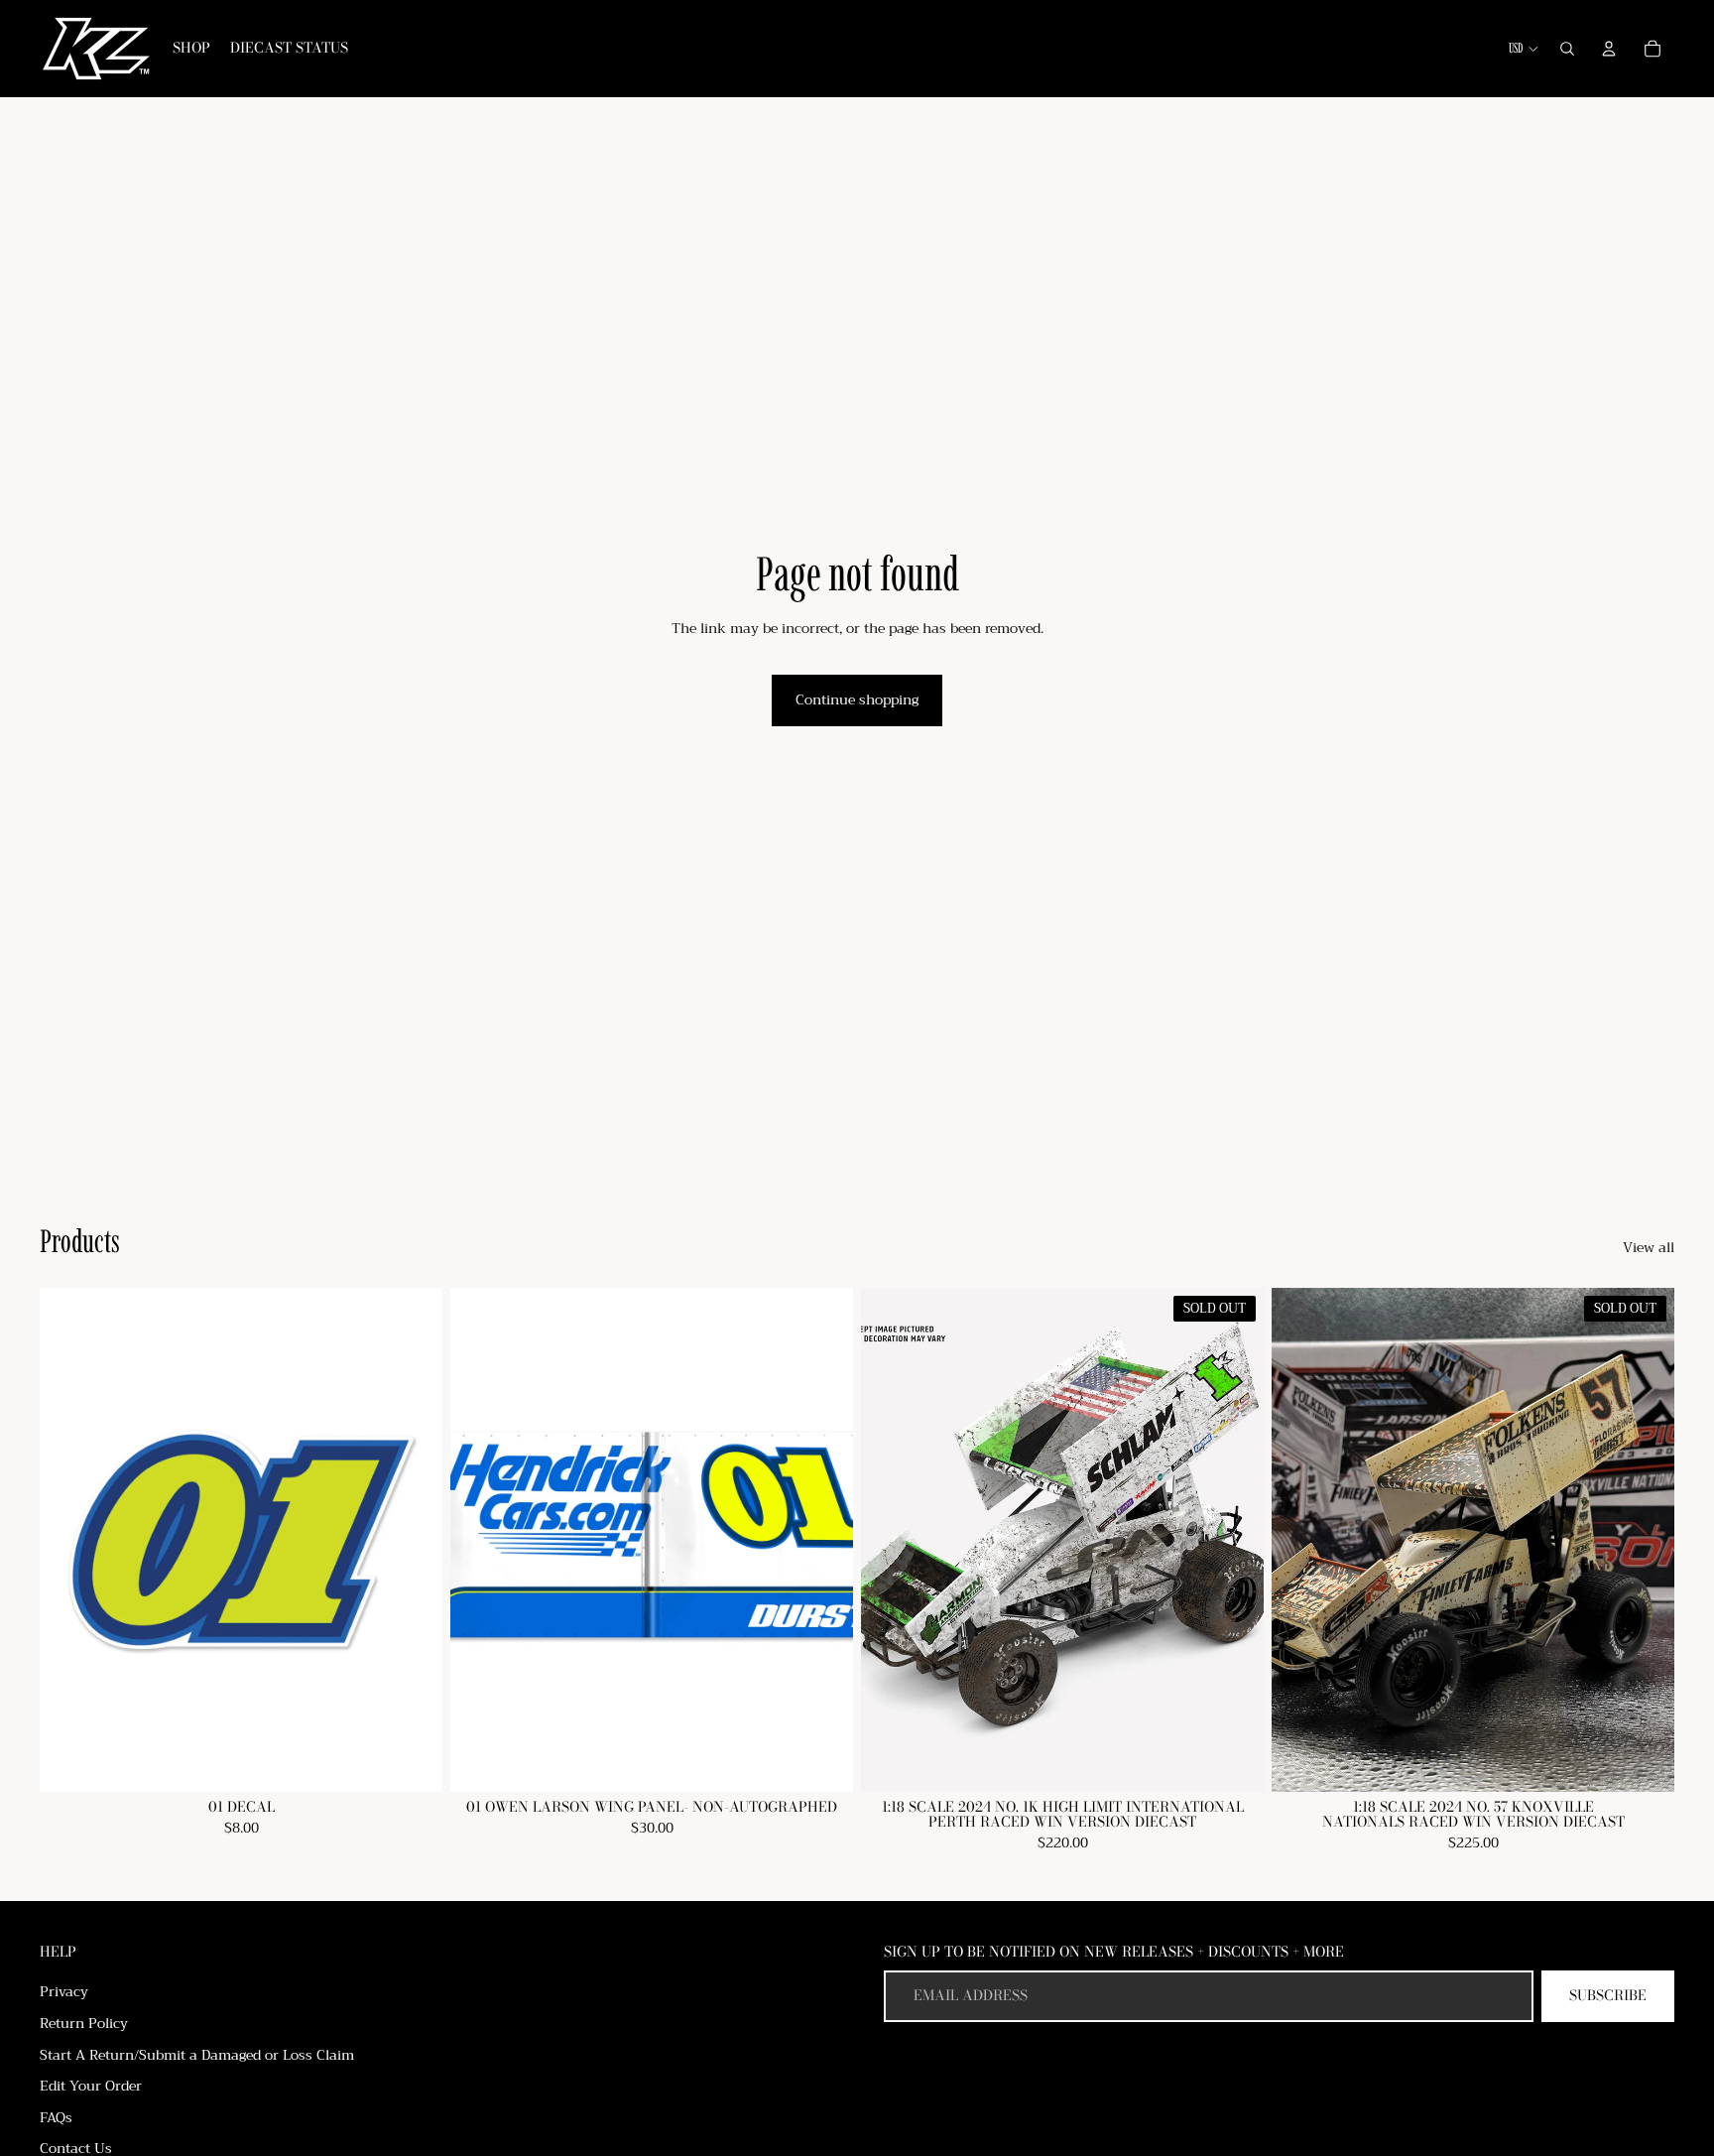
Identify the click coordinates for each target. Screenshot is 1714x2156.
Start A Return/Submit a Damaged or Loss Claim (197, 2055)
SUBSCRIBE (1608, 1995)
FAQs (56, 2117)
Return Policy (84, 2023)
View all (1649, 1248)
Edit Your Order (91, 2086)
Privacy (64, 1991)
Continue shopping (857, 699)
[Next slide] (1645, 1539)
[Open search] (1567, 49)
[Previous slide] (1301, 1539)
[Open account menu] (1609, 49)
